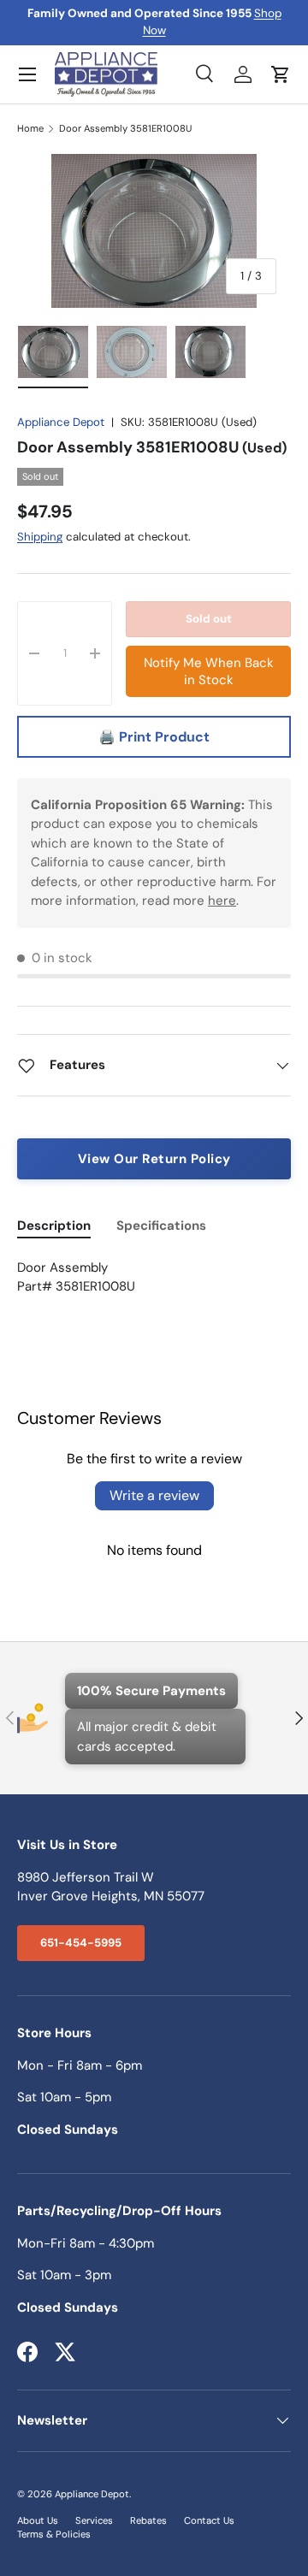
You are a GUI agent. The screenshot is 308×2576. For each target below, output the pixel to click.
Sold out (209, 619)
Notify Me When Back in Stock (209, 671)
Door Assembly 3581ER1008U (125, 129)
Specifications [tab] (161, 1226)
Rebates (148, 2520)
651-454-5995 (81, 1943)
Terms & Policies (54, 2534)
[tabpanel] (154, 1277)
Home (30, 129)
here (222, 901)
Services (94, 2520)
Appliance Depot (61, 422)
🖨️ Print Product (154, 737)
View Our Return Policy (154, 1159)
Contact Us (209, 2520)
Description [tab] (54, 1226)
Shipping (40, 537)
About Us (38, 2520)
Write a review (154, 1495)
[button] (281, 74)
